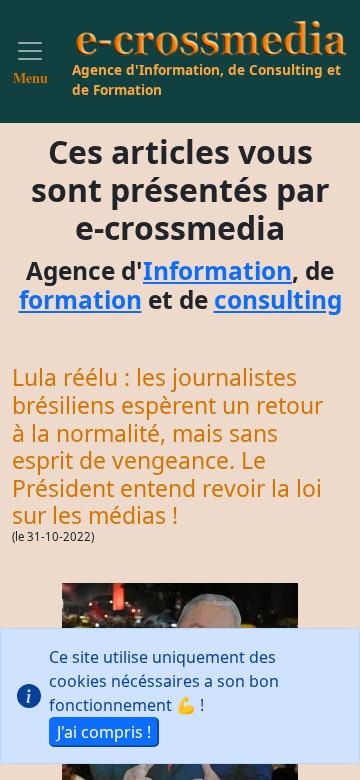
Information (217, 270)
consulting (278, 299)
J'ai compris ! (104, 732)
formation (80, 299)
